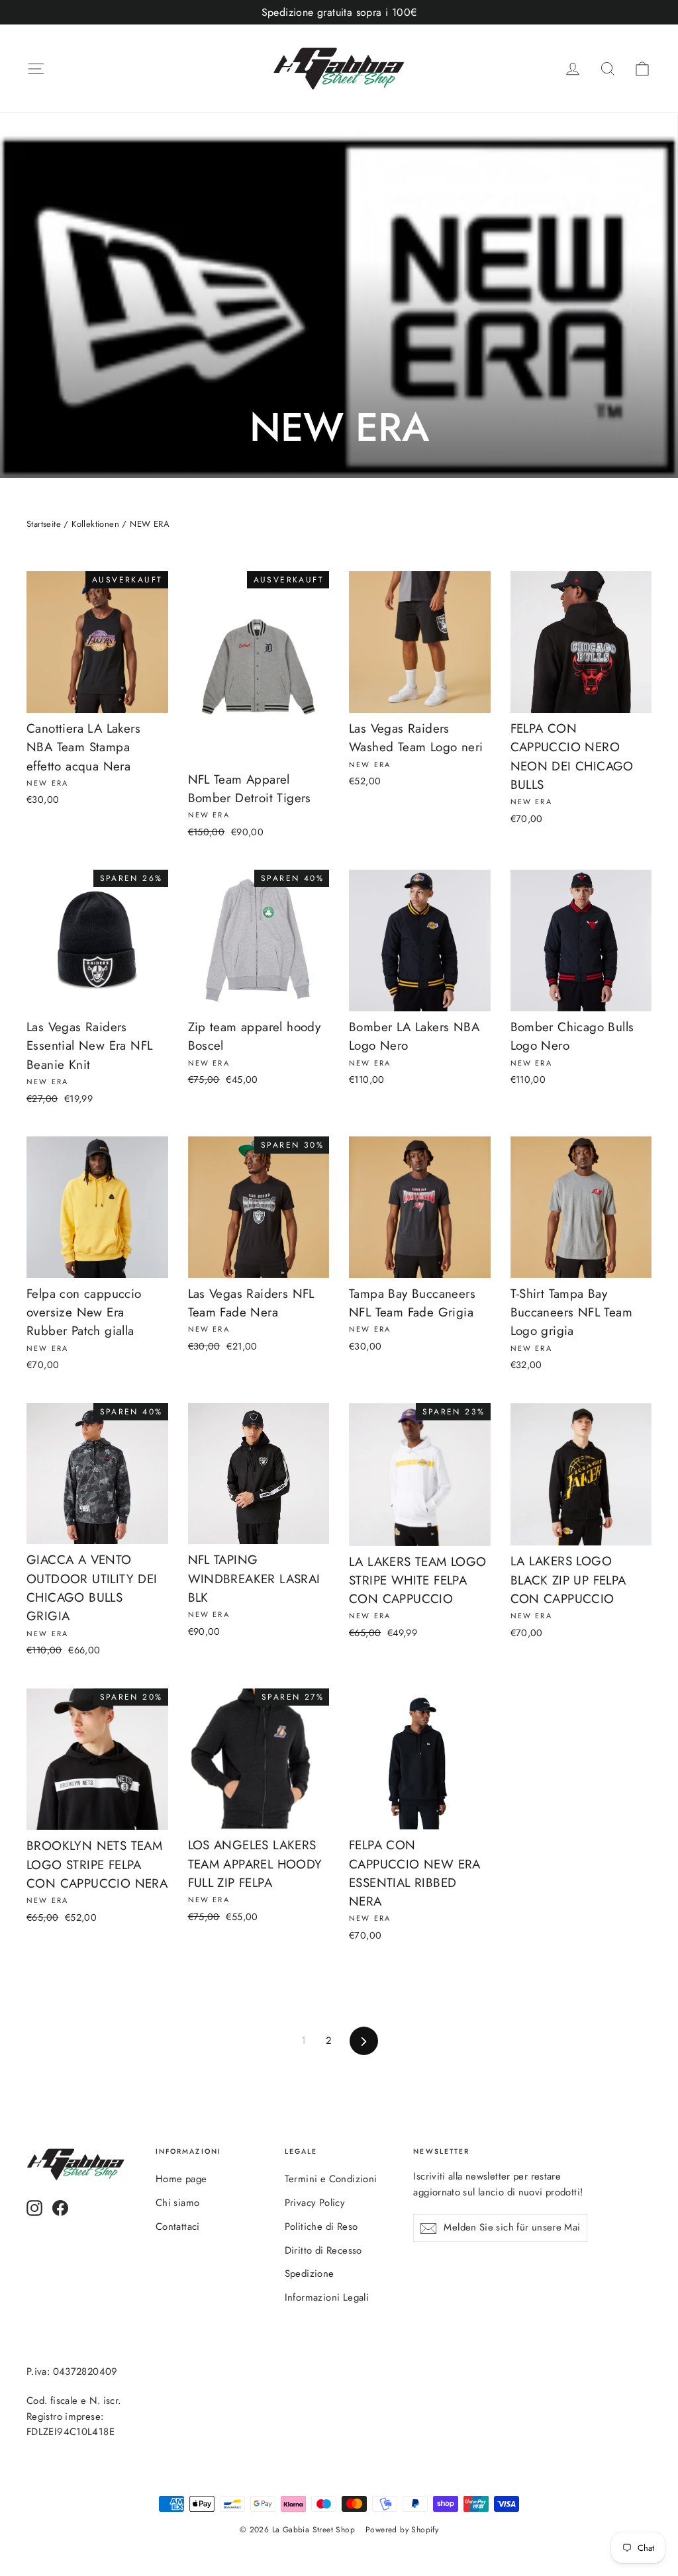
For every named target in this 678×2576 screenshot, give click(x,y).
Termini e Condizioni (331, 2179)
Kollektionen (95, 524)
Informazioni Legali (327, 2297)
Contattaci (178, 2227)
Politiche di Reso (321, 2227)
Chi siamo (178, 2203)
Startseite (44, 524)
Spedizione (310, 2274)
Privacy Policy (315, 2203)
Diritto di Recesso (323, 2250)
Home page (181, 2179)
